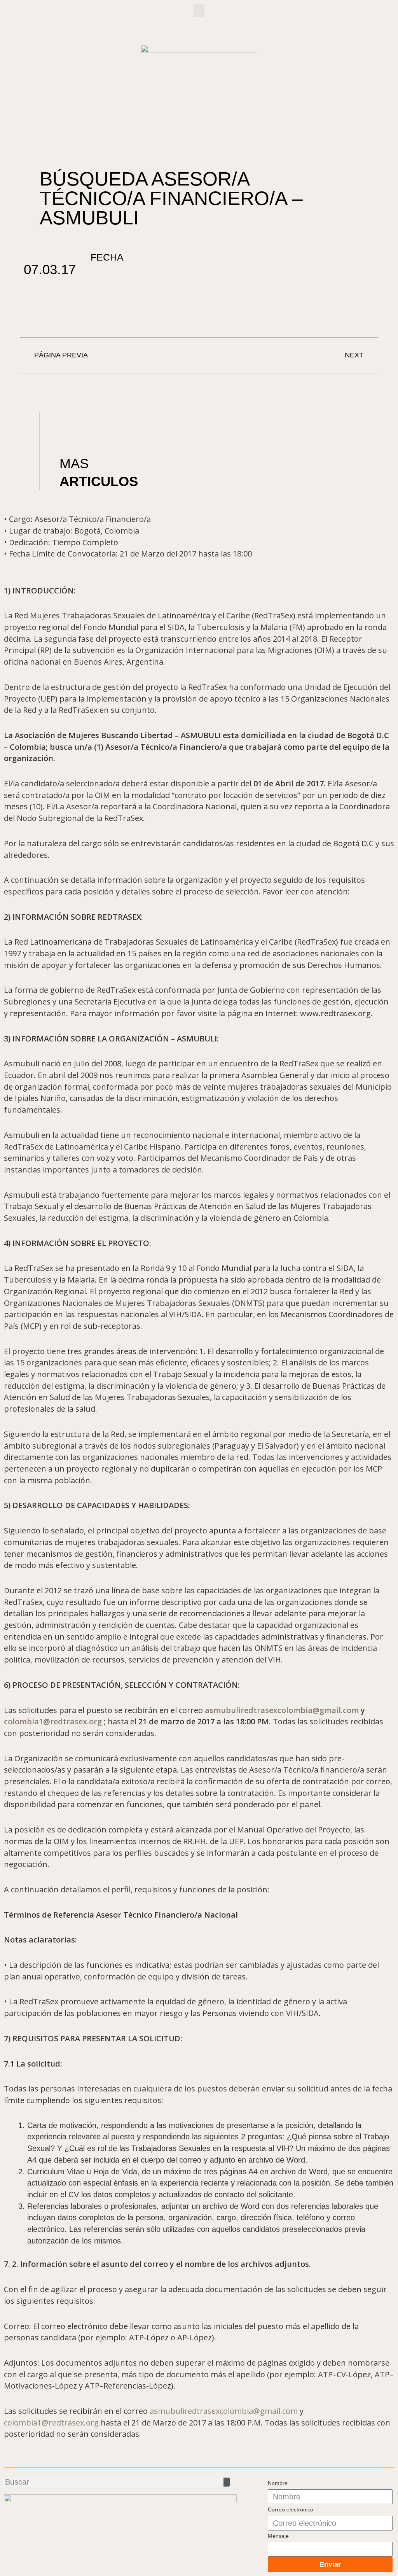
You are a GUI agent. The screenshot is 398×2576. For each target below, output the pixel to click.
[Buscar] (227, 2482)
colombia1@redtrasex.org (54, 1721)
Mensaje (278, 2536)
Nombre (278, 2483)
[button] (199, 11)
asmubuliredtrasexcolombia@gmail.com (282, 1710)
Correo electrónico (291, 2509)
